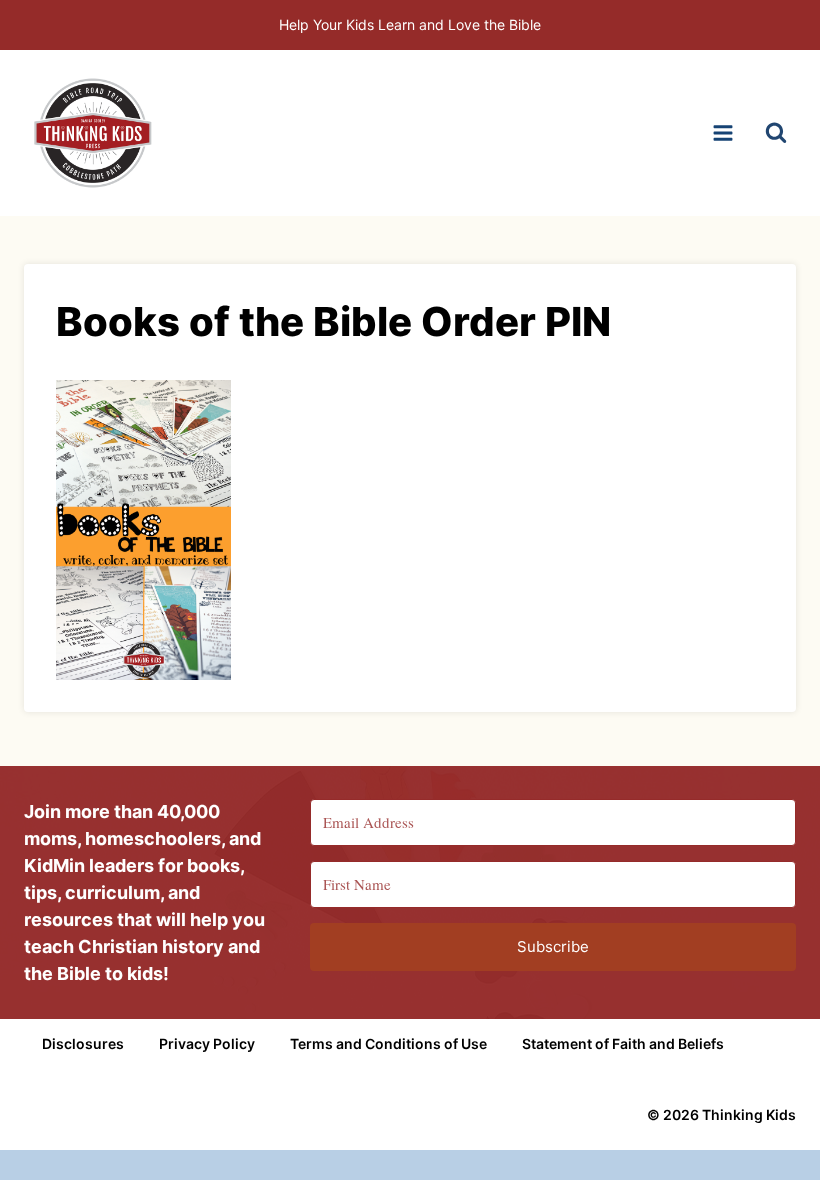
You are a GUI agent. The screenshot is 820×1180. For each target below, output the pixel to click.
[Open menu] (722, 132)
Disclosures (83, 1043)
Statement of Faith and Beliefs (623, 1043)
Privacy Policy (207, 1043)
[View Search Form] (776, 133)
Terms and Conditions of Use (388, 1043)
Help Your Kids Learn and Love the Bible (410, 24)
